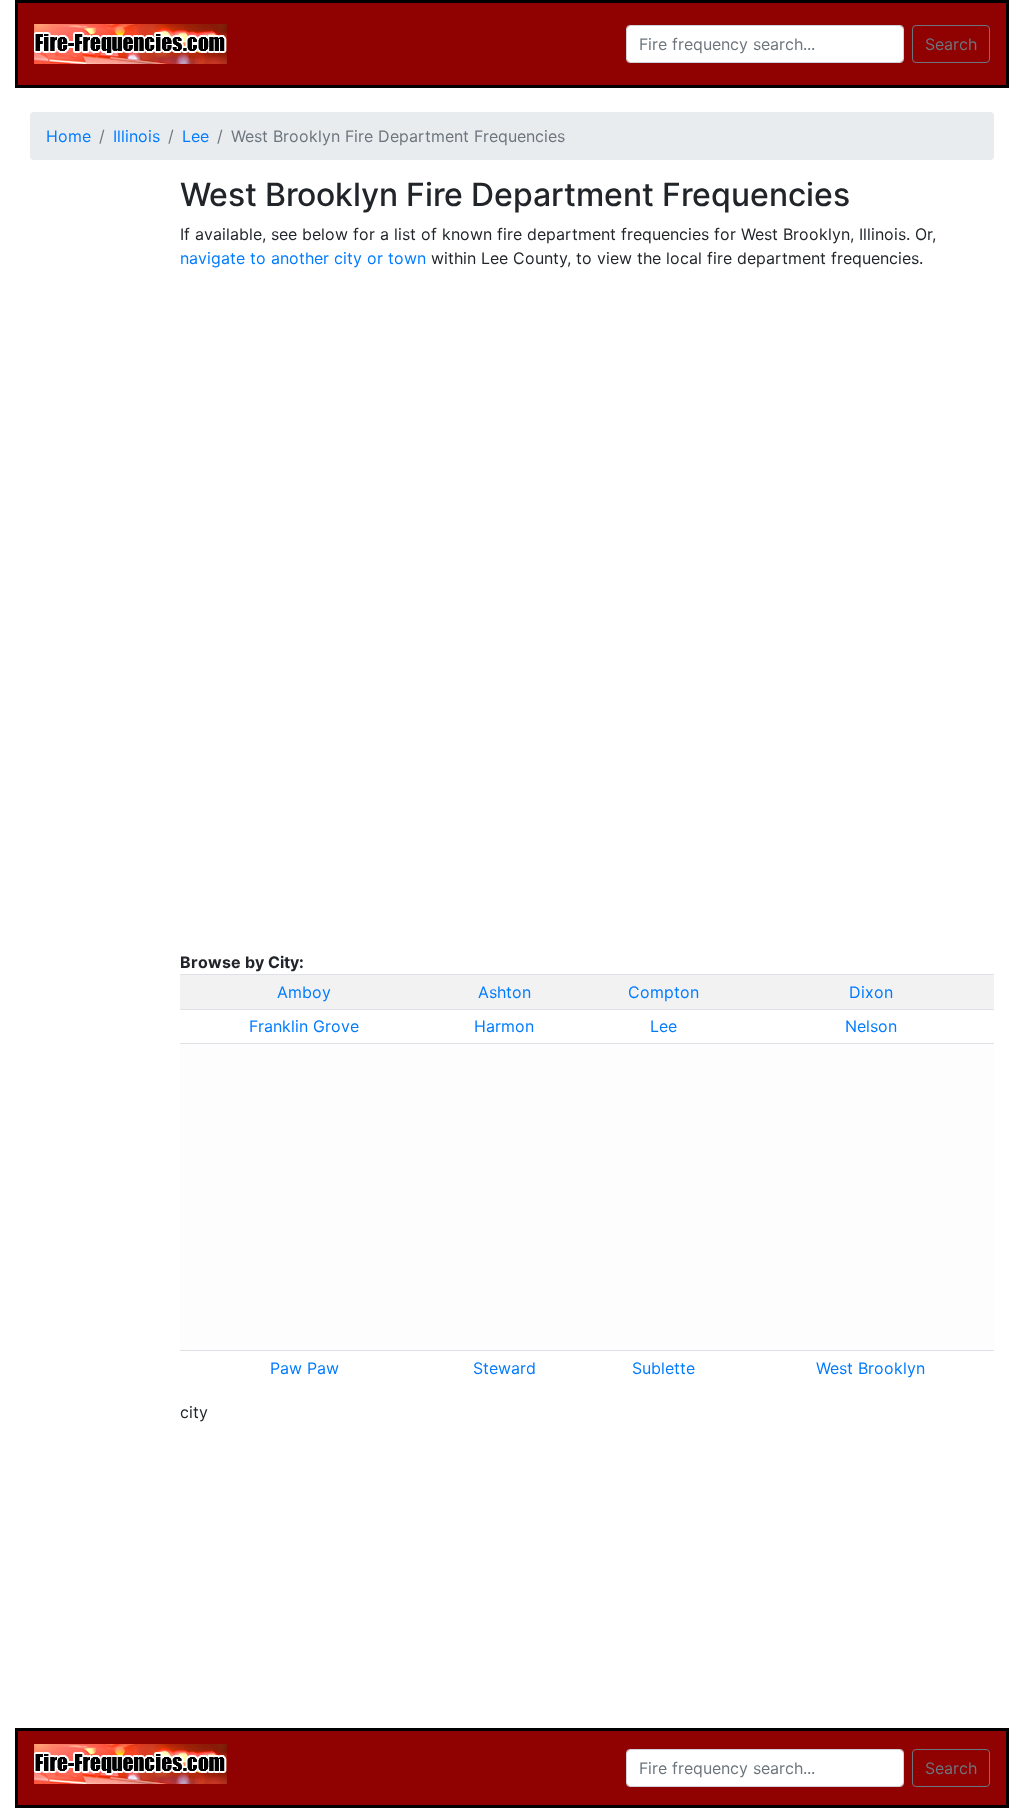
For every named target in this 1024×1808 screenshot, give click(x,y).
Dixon (871, 992)
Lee (663, 1026)
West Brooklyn (870, 1368)
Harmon (504, 1026)
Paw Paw (304, 1368)
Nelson (871, 1026)
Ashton (504, 992)
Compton (663, 992)
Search (951, 44)
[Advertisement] (90, 476)
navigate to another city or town (303, 258)
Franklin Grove (304, 1026)
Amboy (304, 992)
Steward (504, 1368)
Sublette (663, 1368)
